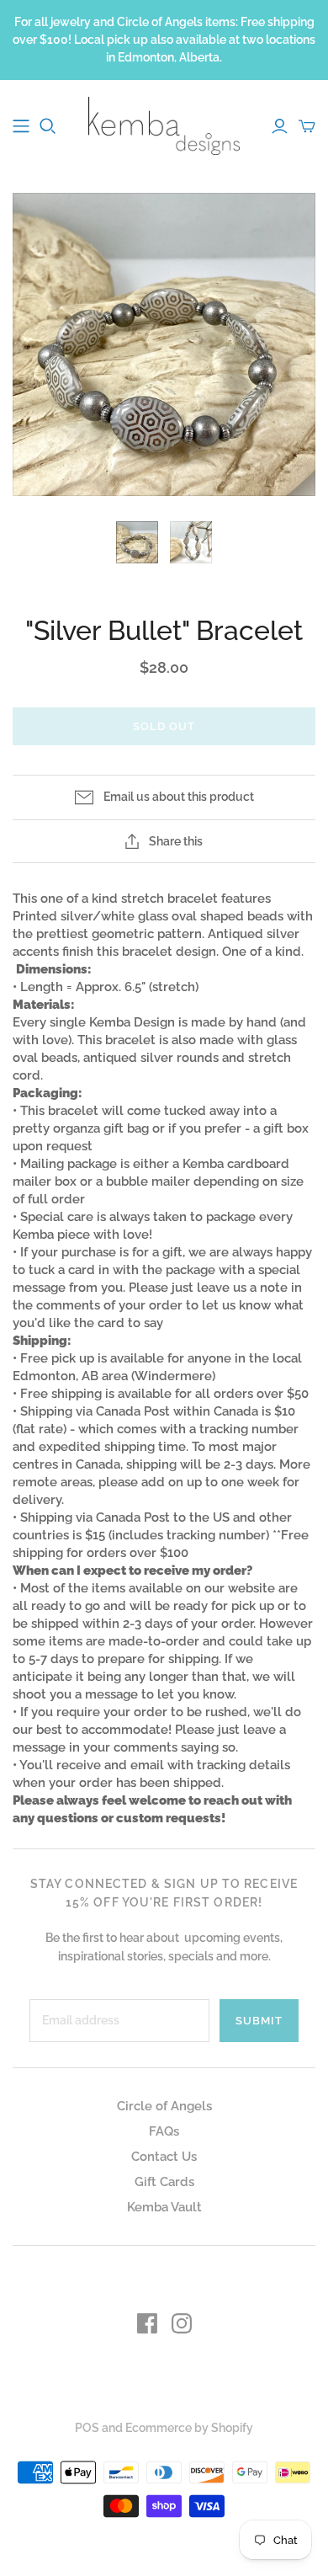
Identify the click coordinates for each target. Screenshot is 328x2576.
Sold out (164, 726)
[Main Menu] (21, 126)
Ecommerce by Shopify (189, 2428)
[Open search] (48, 126)
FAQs (164, 2131)
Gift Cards (164, 2182)
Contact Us (164, 2157)
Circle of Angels (164, 2106)
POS (87, 2428)
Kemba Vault (164, 2207)
